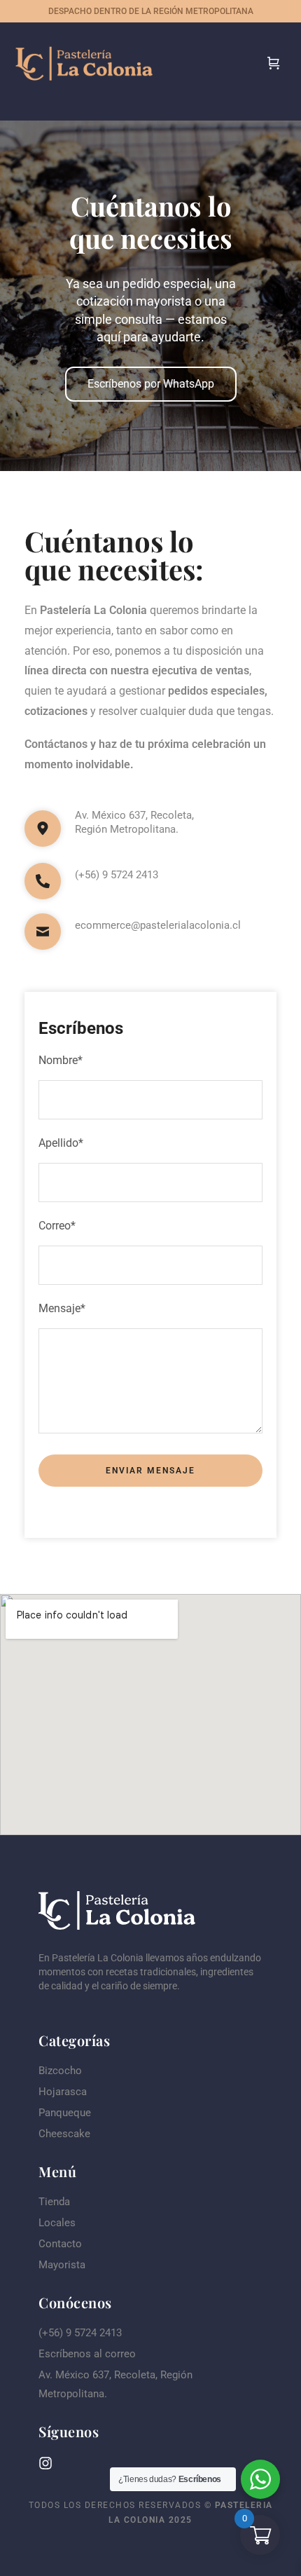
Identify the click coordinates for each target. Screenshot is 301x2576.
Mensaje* (62, 1308)
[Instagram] (45, 2463)
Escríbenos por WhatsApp (151, 384)
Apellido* (61, 1143)
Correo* (57, 1226)
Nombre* (61, 1060)
